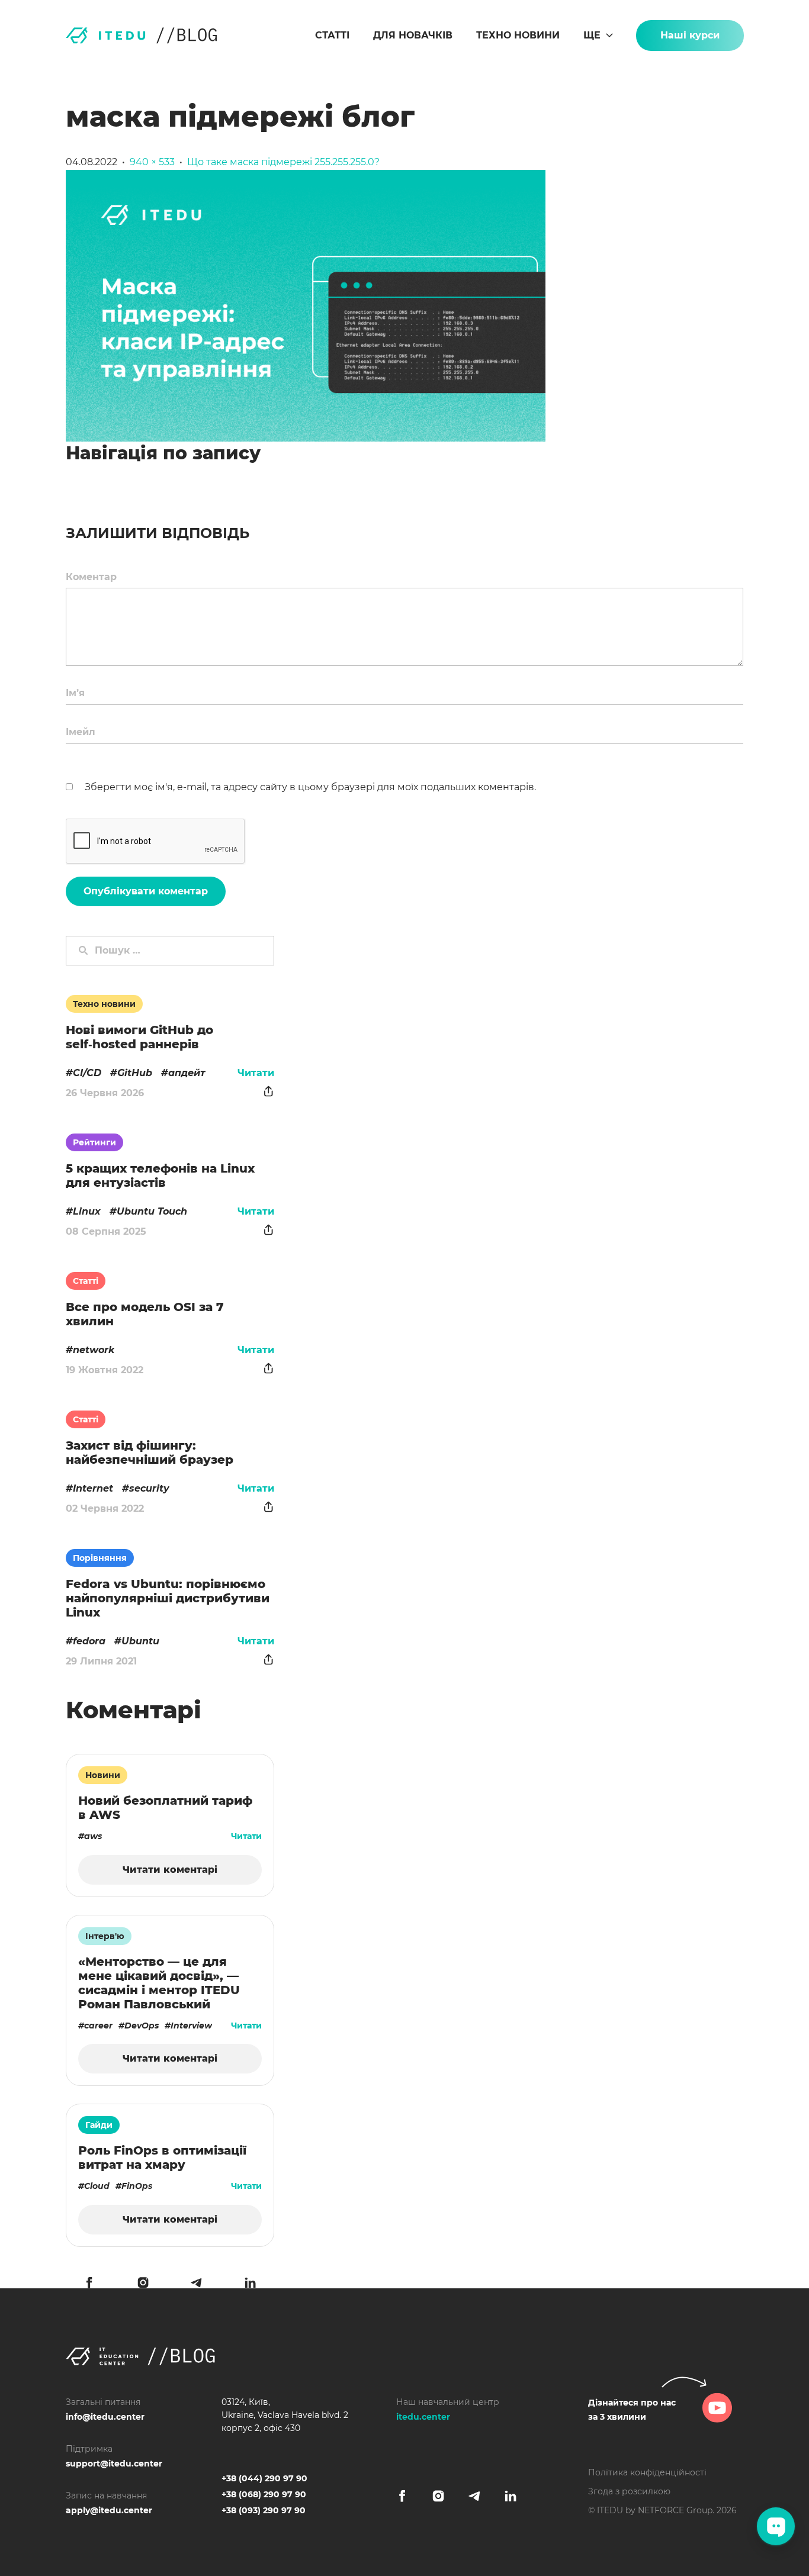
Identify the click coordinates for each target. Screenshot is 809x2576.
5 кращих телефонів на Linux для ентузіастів (160, 1176)
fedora (89, 1641)
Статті (332, 35)
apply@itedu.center (109, 2510)
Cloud (97, 2186)
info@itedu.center (105, 2417)
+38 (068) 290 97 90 (264, 2494)
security (149, 1488)
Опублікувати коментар (146, 891)
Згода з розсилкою (629, 2491)
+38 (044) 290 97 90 (264, 2478)
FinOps (137, 2186)
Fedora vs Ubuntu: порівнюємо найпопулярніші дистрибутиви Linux (168, 1598)
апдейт (187, 1073)
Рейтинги (94, 1142)
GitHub (135, 1073)
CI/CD (87, 1073)
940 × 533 (152, 162)
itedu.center (423, 2417)
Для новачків (413, 35)
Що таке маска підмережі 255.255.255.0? (283, 162)
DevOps (142, 2026)
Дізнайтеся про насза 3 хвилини (632, 2410)
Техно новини (518, 35)
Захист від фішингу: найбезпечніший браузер (150, 1453)
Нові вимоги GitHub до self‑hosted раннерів (139, 1037)
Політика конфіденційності (647, 2472)
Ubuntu (140, 1641)
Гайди (99, 2125)
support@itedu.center (114, 2464)
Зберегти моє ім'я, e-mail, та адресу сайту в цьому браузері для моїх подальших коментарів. (310, 787)
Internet (93, 1488)
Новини (103, 1775)
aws (93, 1836)
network (94, 1350)
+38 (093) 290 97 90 (264, 2510)
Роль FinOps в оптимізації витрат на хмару (162, 2158)
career (98, 2026)
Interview (191, 2026)
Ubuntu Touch (152, 1211)
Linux (87, 1211)
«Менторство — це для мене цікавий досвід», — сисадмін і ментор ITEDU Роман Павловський (159, 1983)
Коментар (91, 577)
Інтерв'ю (105, 1936)
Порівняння (100, 1558)
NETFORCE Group (675, 2510)
